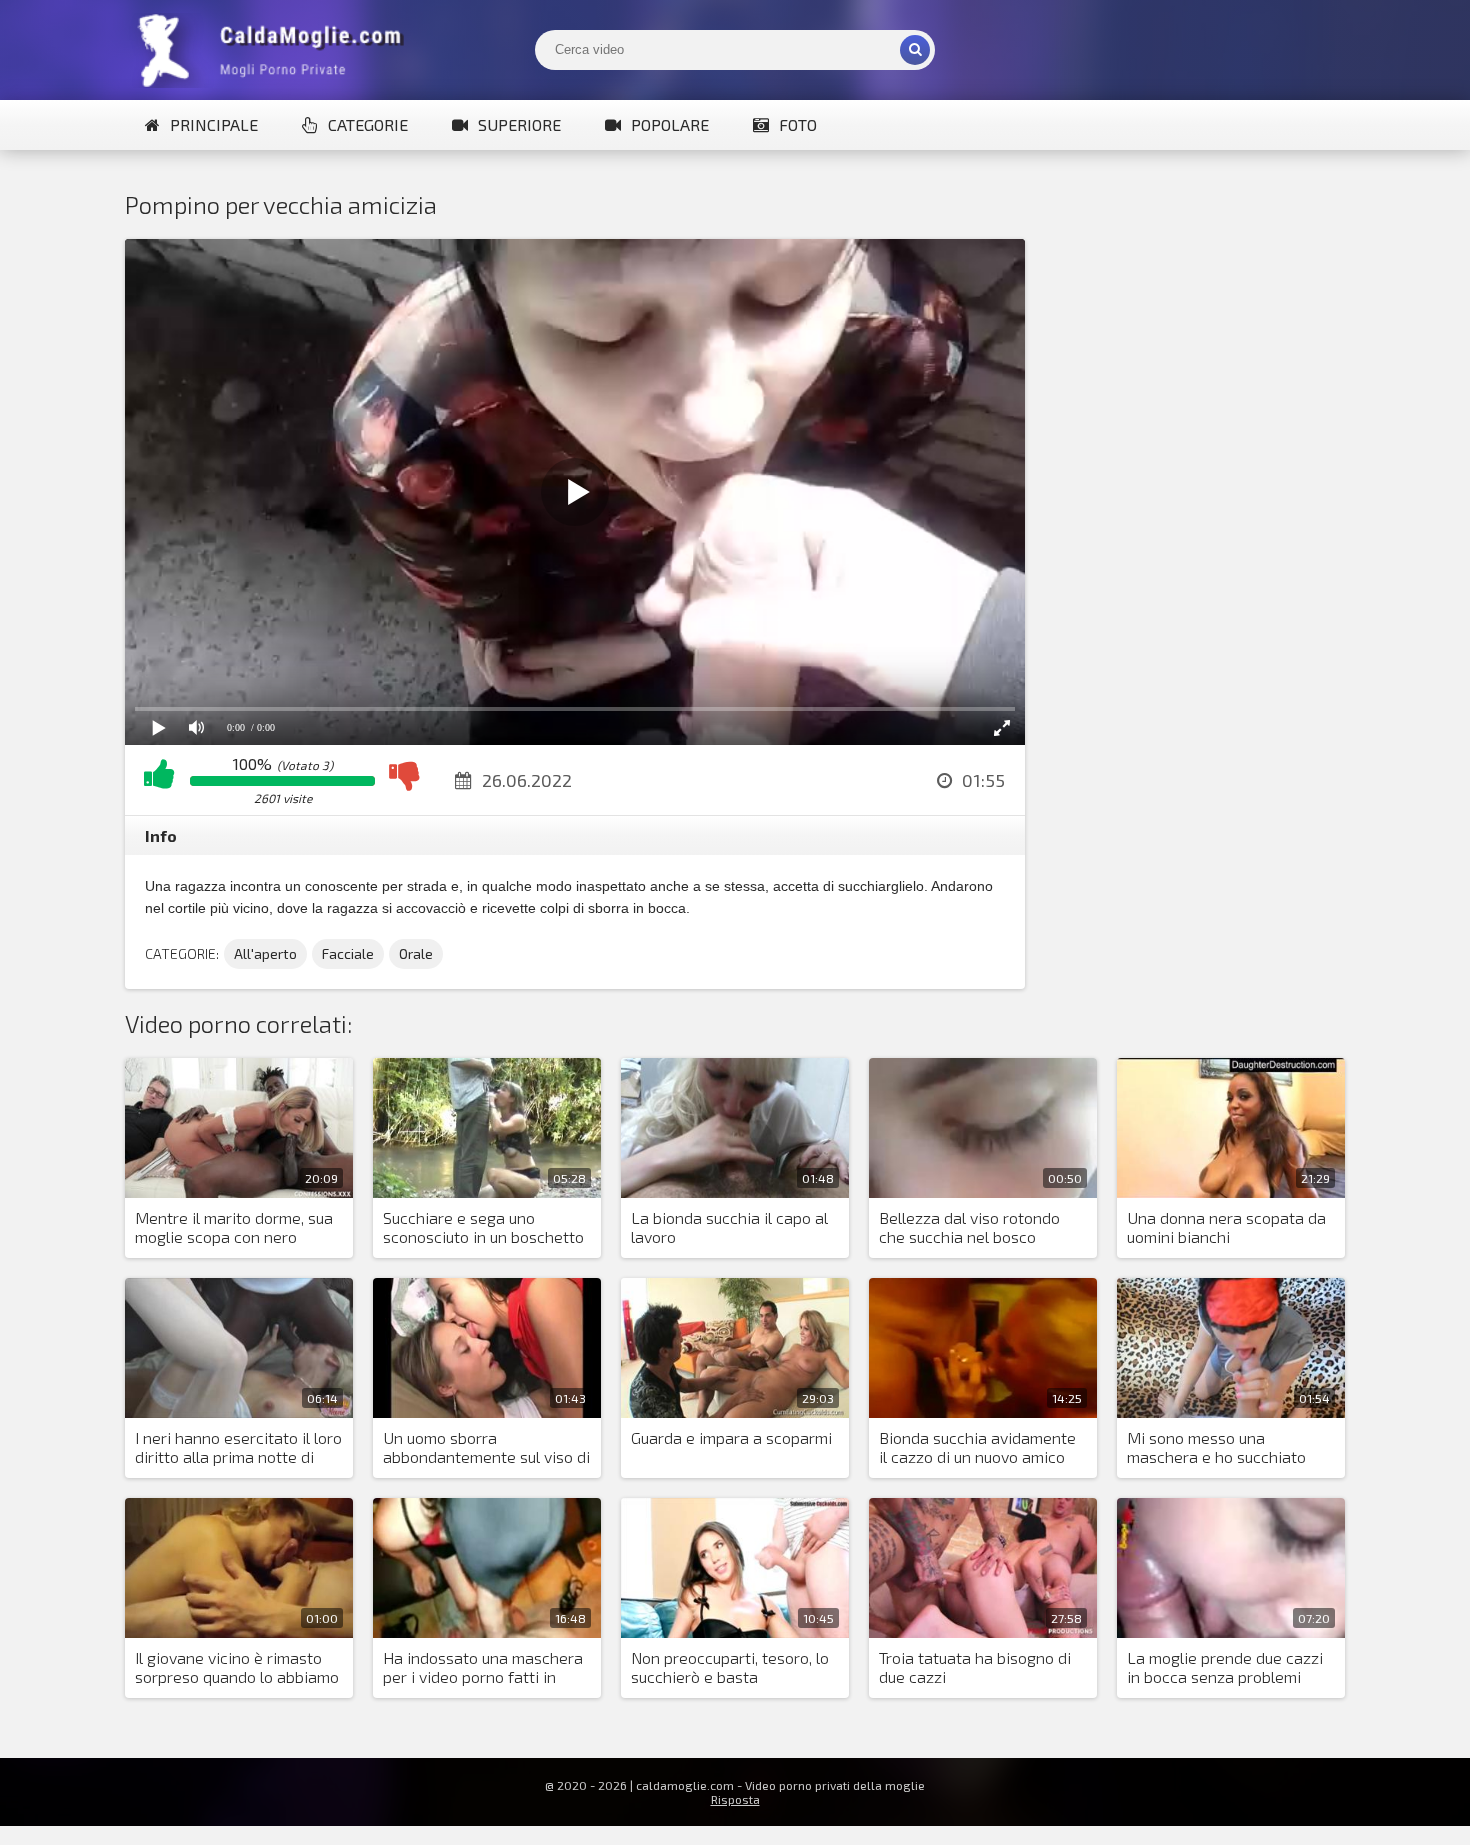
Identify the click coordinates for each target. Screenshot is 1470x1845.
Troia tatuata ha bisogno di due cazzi (975, 1667)
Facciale (348, 953)
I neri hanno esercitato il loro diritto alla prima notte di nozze (238, 1448)
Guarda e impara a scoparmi (731, 1437)
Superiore (519, 124)
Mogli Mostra (275, 50)
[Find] (915, 50)
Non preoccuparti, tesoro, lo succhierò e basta (730, 1667)
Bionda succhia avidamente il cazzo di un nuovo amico (977, 1447)
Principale (214, 124)
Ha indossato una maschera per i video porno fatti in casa (483, 1668)
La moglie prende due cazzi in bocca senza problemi (1225, 1667)
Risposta (735, 1799)
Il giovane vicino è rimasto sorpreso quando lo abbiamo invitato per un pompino (237, 1668)
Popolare (670, 124)
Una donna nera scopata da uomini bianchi (1226, 1227)
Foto (798, 124)
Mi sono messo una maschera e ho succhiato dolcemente (1216, 1448)
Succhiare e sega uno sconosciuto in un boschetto (483, 1227)
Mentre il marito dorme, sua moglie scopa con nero (234, 1227)
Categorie (368, 124)
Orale (416, 953)
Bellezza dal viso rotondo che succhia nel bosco (969, 1227)
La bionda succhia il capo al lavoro (729, 1227)
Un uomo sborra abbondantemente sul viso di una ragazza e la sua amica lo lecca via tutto (486, 1448)
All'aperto (265, 953)
